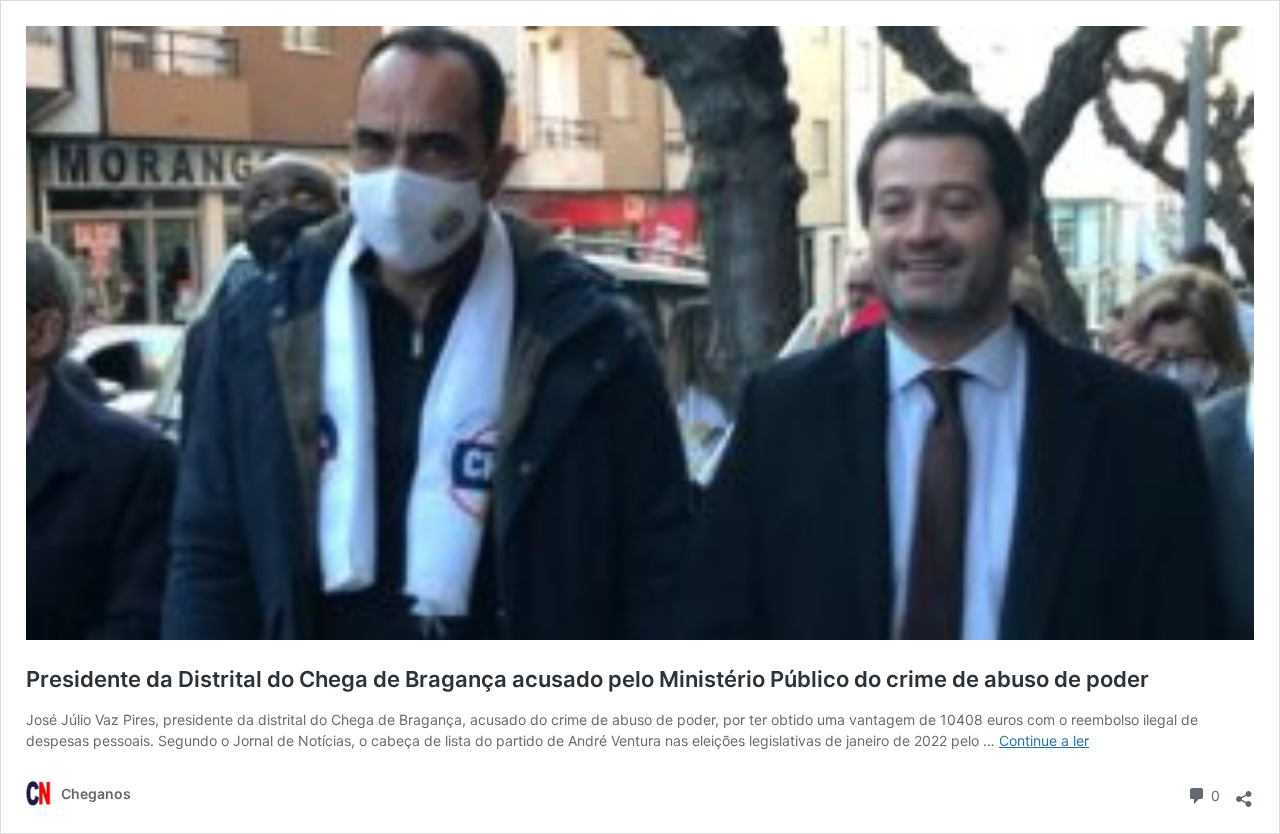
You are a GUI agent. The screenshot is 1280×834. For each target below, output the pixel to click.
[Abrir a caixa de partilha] (1244, 792)
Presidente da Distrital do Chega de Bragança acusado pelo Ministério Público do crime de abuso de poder (587, 679)
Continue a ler (1044, 740)
